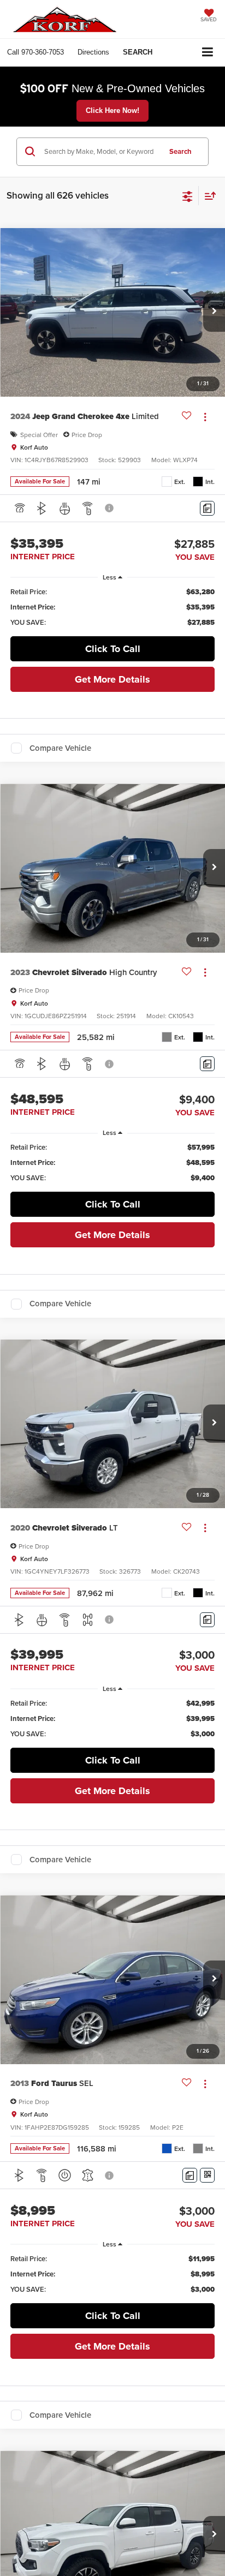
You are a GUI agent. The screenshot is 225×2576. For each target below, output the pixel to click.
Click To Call (113, 649)
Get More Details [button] (112, 679)
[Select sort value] (208, 196)
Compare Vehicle (60, 748)
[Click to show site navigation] (208, 53)
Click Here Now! (112, 110)
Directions (93, 52)
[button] (35, 52)
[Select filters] (188, 195)
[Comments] (207, 508)
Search (180, 151)
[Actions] (205, 417)
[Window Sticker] (207, 2175)
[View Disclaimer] (110, 508)
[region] (113, 607)
